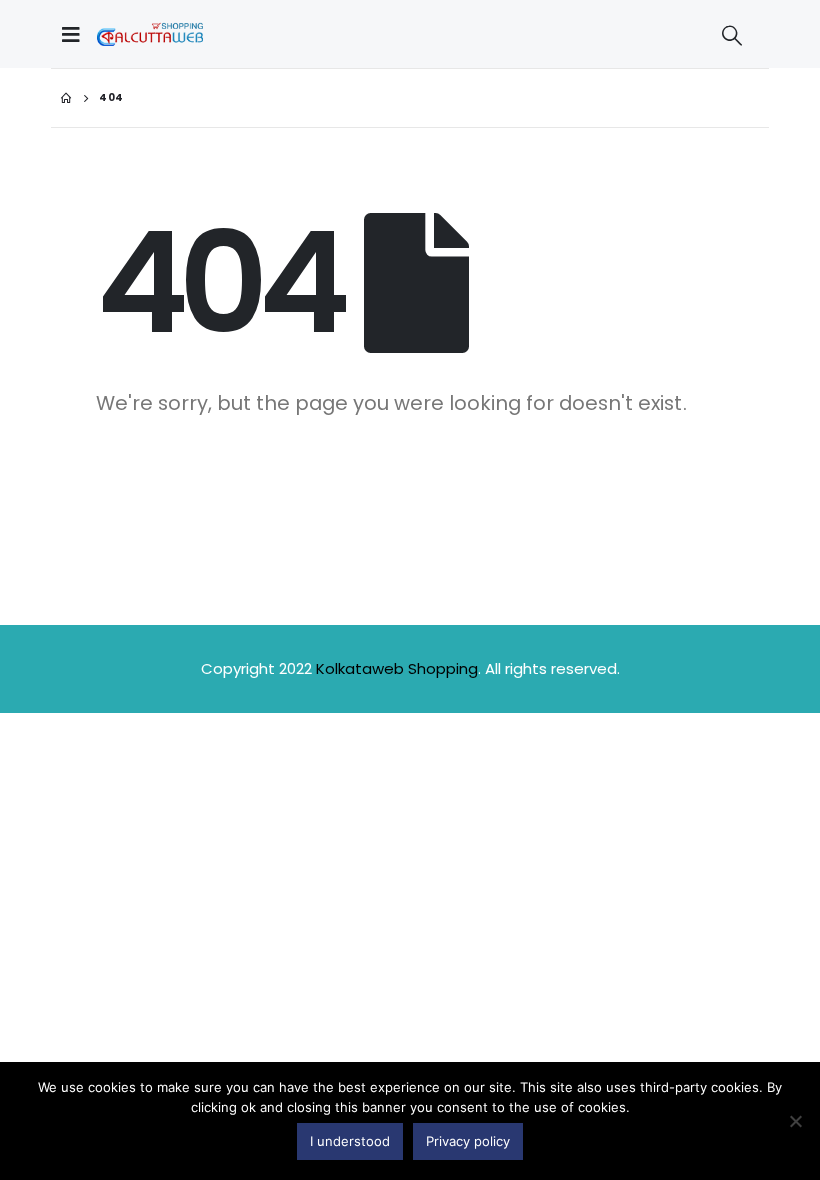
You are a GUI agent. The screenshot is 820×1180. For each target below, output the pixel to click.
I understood (350, 1141)
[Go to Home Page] (66, 98)
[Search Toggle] (732, 35)
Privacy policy (468, 1141)
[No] (795, 1121)
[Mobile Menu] (76, 34)
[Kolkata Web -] (150, 34)
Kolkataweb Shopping (397, 668)
